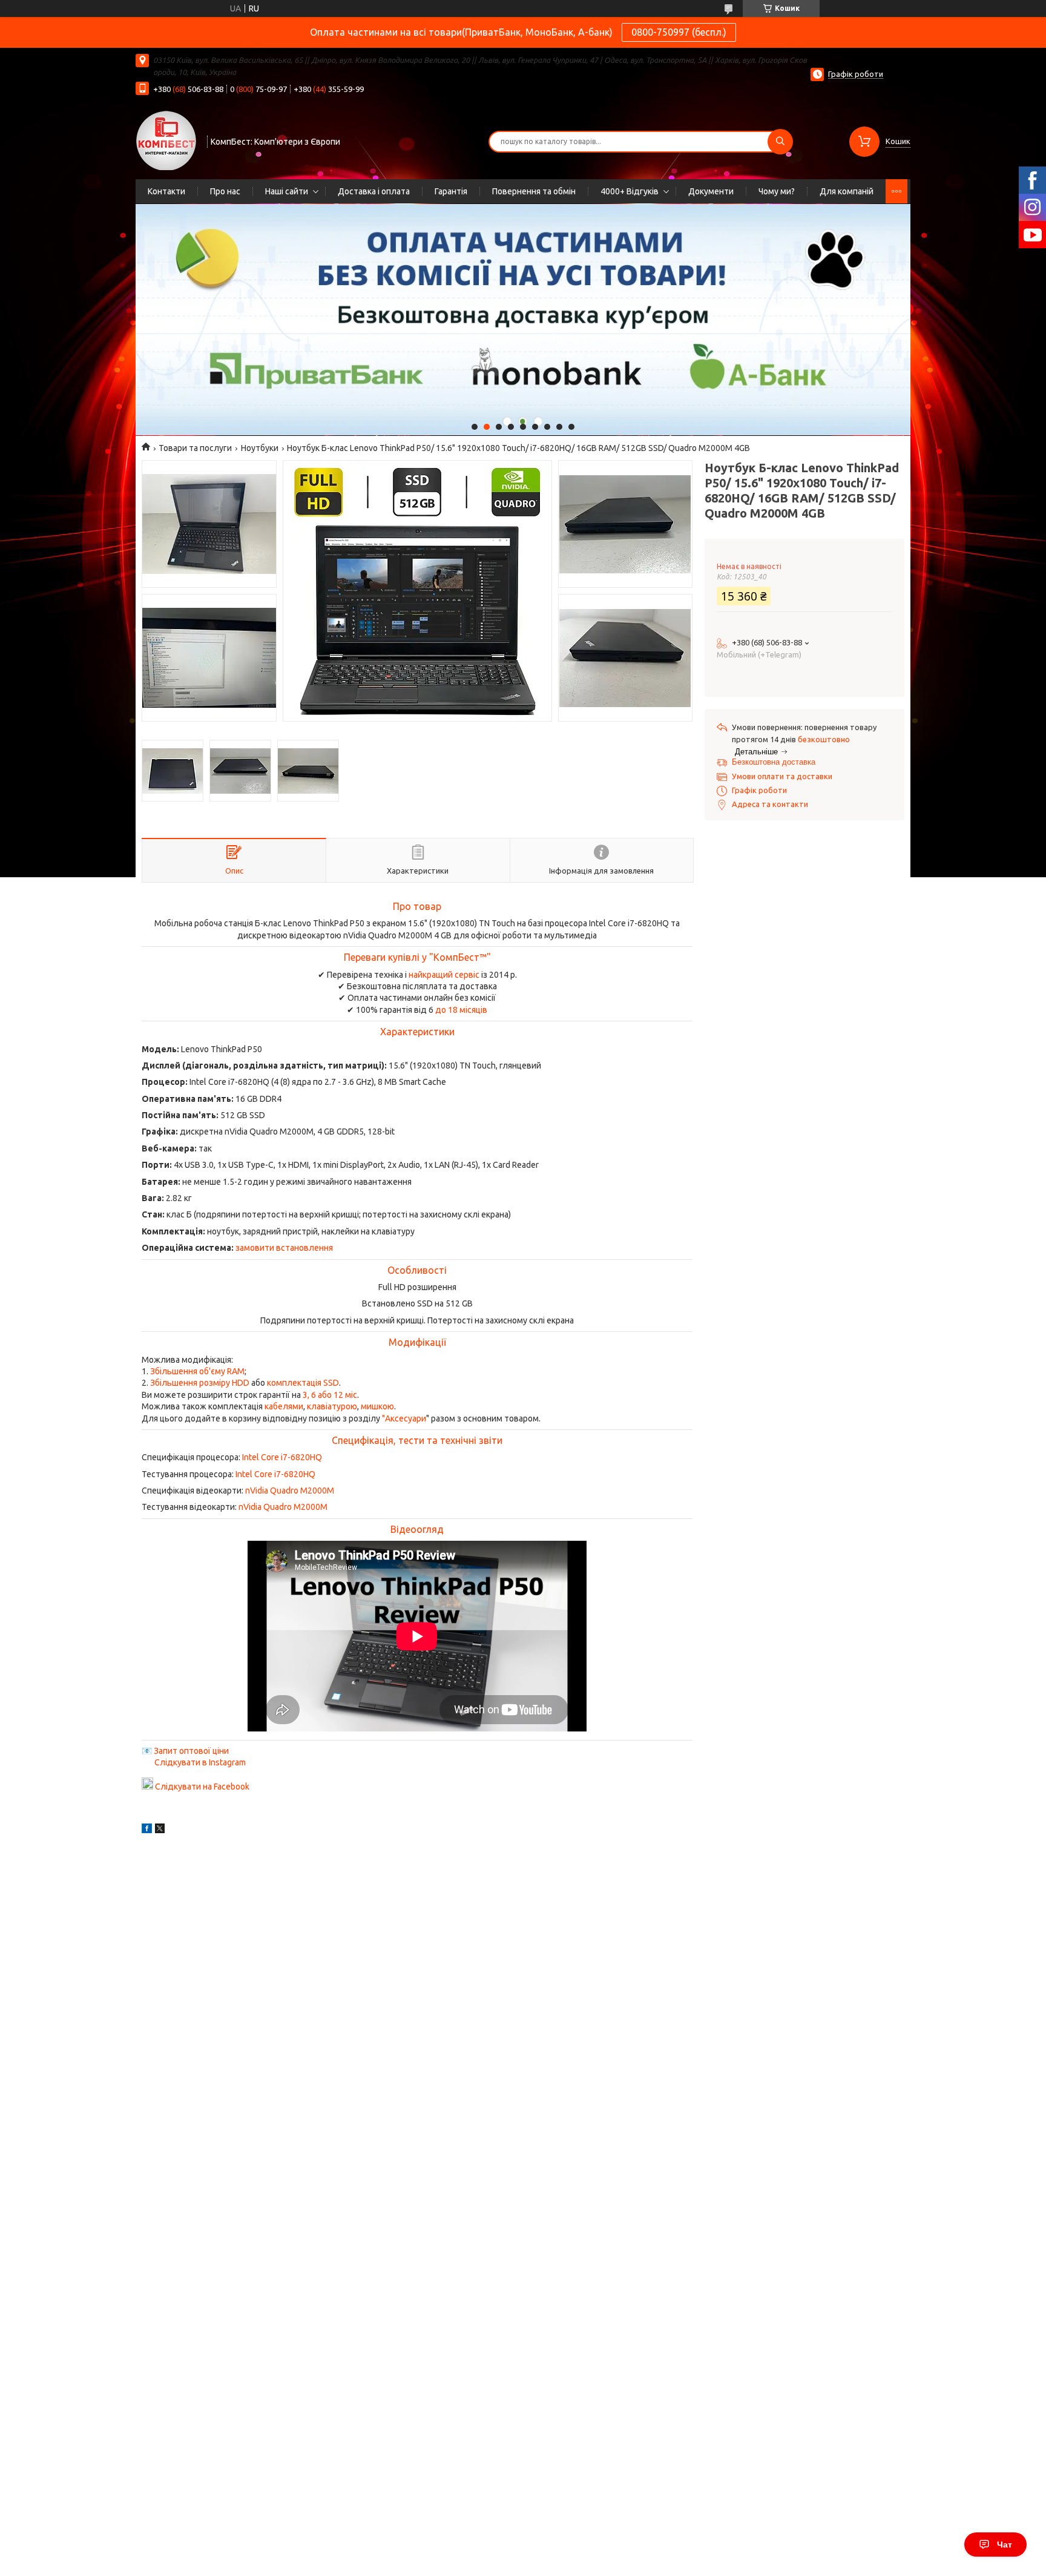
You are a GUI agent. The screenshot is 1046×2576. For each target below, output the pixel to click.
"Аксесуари (404, 1418)
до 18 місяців (461, 1010)
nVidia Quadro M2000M (290, 1491)
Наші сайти (287, 191)
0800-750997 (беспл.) (679, 32)
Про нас (225, 191)
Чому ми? (777, 191)
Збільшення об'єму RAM (197, 1371)
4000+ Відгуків (630, 191)
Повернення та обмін (534, 191)
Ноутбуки (260, 448)
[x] (160, 1830)
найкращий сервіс (444, 975)
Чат (1005, 2545)
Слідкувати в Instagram (200, 1762)
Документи (711, 191)
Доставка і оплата (374, 191)
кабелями (284, 1406)
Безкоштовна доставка (774, 762)
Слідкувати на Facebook (202, 1787)
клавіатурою (332, 1406)
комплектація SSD (303, 1383)
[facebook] (147, 1830)
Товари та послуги (195, 448)
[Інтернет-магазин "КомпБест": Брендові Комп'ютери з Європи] (166, 140)
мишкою (377, 1406)
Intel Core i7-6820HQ (282, 1457)
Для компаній (847, 191)
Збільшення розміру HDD (200, 1383)
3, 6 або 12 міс (330, 1395)
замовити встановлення (284, 1248)
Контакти (166, 191)
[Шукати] (780, 142)
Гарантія (451, 191)
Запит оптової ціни (191, 1751)
